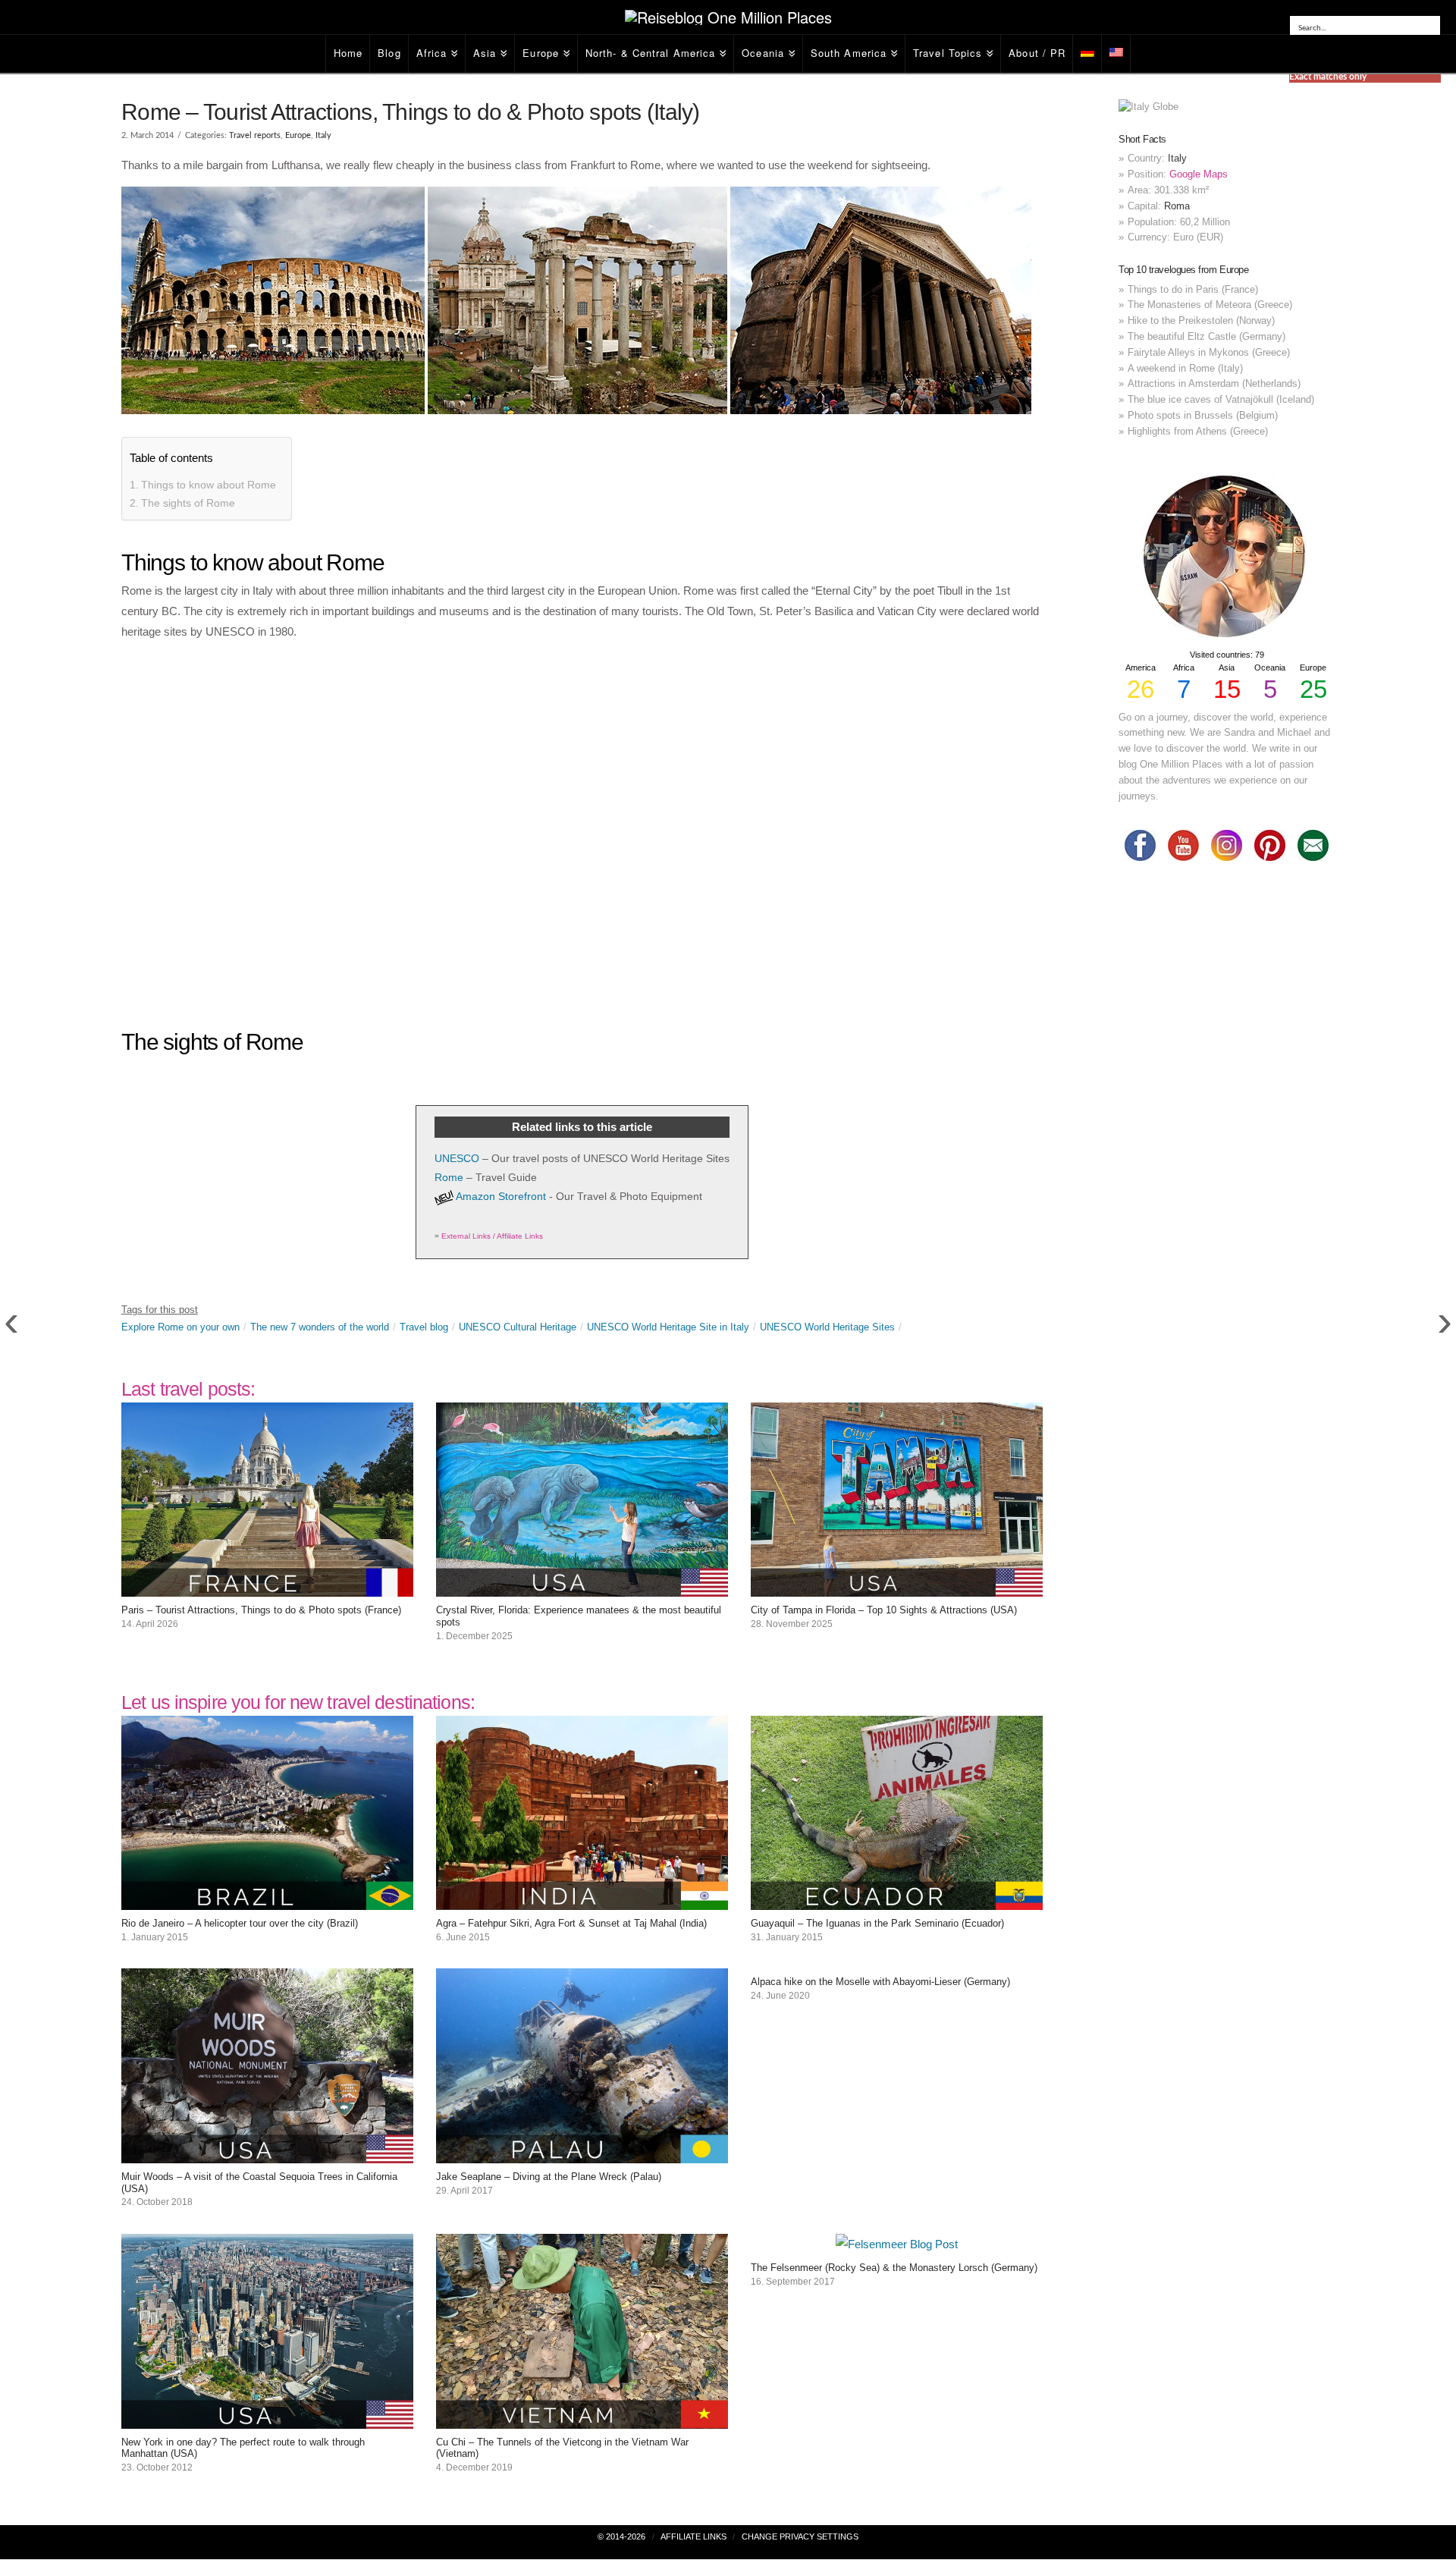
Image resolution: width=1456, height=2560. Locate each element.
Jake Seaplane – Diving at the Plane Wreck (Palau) (549, 2177)
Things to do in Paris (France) (1193, 289)
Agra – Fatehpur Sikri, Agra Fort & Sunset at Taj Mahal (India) (571, 1923)
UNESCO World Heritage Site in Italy (668, 1327)
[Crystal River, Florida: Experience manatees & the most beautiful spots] (582, 1586)
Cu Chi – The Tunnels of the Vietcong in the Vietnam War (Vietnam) (562, 2448)
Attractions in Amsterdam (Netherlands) (1214, 383)
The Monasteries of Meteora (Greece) (1210, 305)
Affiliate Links (693, 2536)
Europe (298, 135)
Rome (449, 1177)
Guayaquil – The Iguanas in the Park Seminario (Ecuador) (877, 1923)
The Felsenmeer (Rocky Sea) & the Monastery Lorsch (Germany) (894, 2268)
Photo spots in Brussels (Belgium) (1203, 415)
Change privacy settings (800, 2536)
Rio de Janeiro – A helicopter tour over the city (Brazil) (240, 1923)
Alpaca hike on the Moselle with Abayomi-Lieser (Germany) (880, 1982)
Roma (1177, 206)
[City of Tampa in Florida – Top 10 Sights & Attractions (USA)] (897, 1586)
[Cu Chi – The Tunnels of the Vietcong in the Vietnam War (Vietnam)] (582, 2419)
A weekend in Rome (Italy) (1185, 368)
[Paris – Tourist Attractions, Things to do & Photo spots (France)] (267, 1586)
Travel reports (255, 135)
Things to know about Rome (209, 485)
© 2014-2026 (621, 2536)
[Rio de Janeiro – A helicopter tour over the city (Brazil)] (267, 1900)
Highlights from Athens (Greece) (1198, 431)
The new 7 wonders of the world (320, 1327)
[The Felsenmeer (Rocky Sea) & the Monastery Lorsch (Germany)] (897, 2244)
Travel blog (424, 1327)
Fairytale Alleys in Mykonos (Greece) (1209, 352)
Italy (323, 135)
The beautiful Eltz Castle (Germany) (1207, 336)
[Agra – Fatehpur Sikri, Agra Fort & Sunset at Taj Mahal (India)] (582, 1900)
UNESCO (457, 1158)
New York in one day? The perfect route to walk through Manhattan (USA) (243, 2448)
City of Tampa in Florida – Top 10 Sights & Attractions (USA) (884, 1610)
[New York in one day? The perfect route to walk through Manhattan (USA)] (267, 2419)
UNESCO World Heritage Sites (827, 1327)
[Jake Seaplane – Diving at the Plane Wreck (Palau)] (582, 2153)
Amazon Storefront (501, 1196)
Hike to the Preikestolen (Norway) (1201, 320)
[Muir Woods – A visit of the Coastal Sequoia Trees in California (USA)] (267, 2153)
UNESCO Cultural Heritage (518, 1327)
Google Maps (1199, 174)
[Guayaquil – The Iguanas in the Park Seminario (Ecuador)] (897, 1900)
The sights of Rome (188, 503)
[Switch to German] (1087, 54)
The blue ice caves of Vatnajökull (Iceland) (1221, 399)
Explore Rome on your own (180, 1327)
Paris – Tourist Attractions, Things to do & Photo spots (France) (261, 1610)
